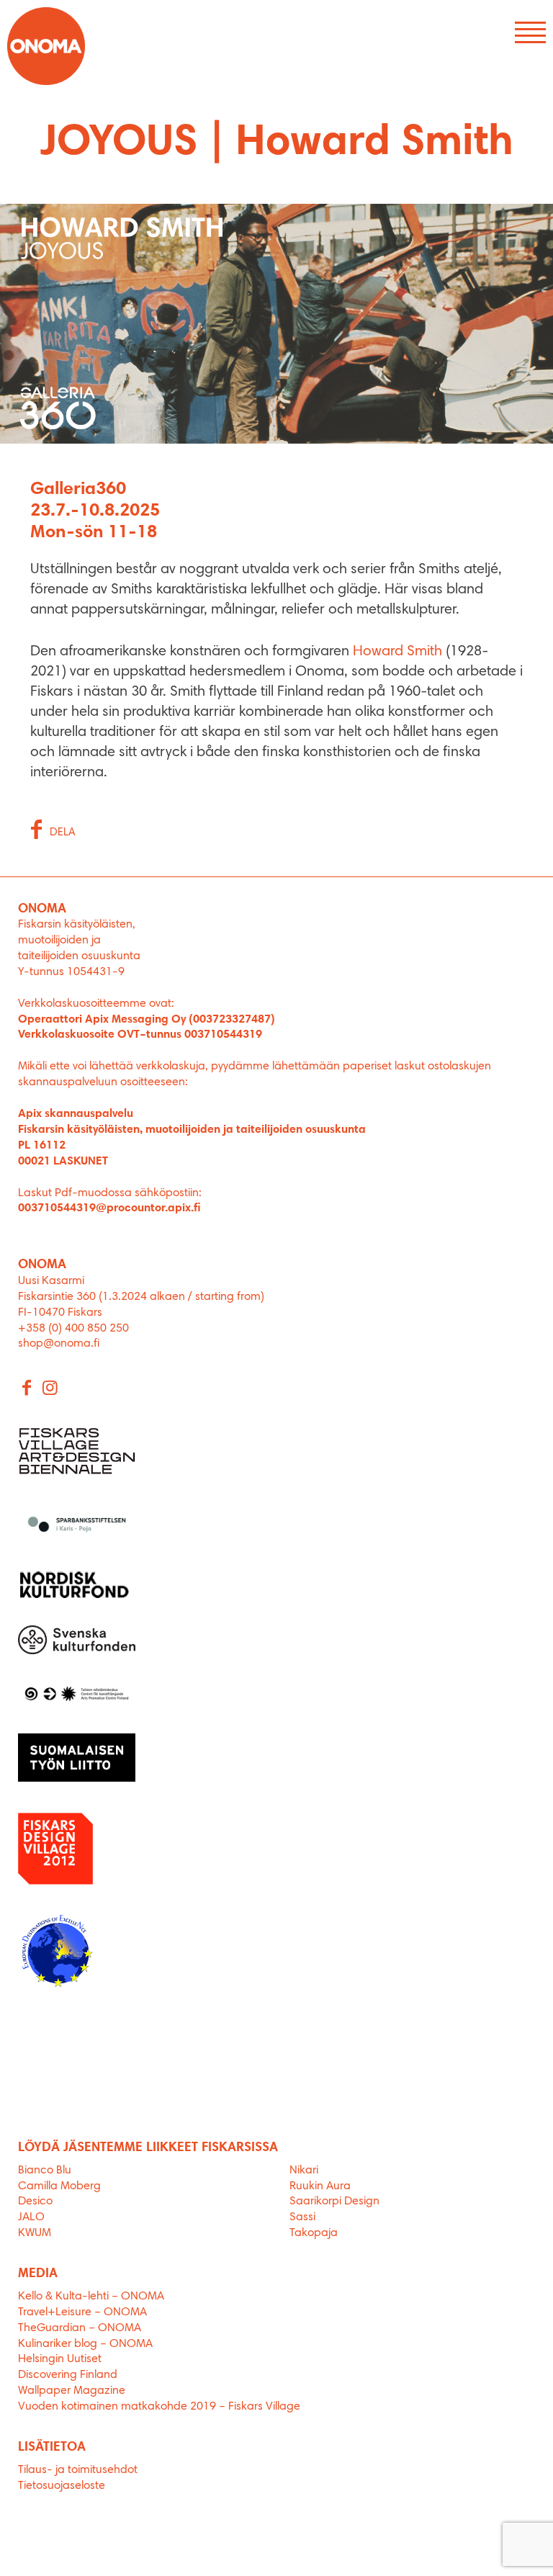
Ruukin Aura (320, 2186)
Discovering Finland (68, 2375)
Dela (63, 833)
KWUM (35, 2233)
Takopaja (314, 2233)
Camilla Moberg (59, 2186)
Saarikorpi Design (334, 2202)
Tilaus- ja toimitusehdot (78, 2470)
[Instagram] (50, 1389)
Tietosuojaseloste (62, 2486)
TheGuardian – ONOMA (80, 2328)
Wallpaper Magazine (72, 2391)
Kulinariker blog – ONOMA (85, 2344)
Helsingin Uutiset (60, 2359)
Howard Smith (397, 652)
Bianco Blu (45, 2171)
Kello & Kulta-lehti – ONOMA (91, 2297)
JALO (31, 2217)
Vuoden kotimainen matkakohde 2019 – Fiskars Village (159, 2407)
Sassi (304, 2217)
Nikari (304, 2171)
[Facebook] (27, 1389)
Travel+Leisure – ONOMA (82, 2312)
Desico (35, 2202)
